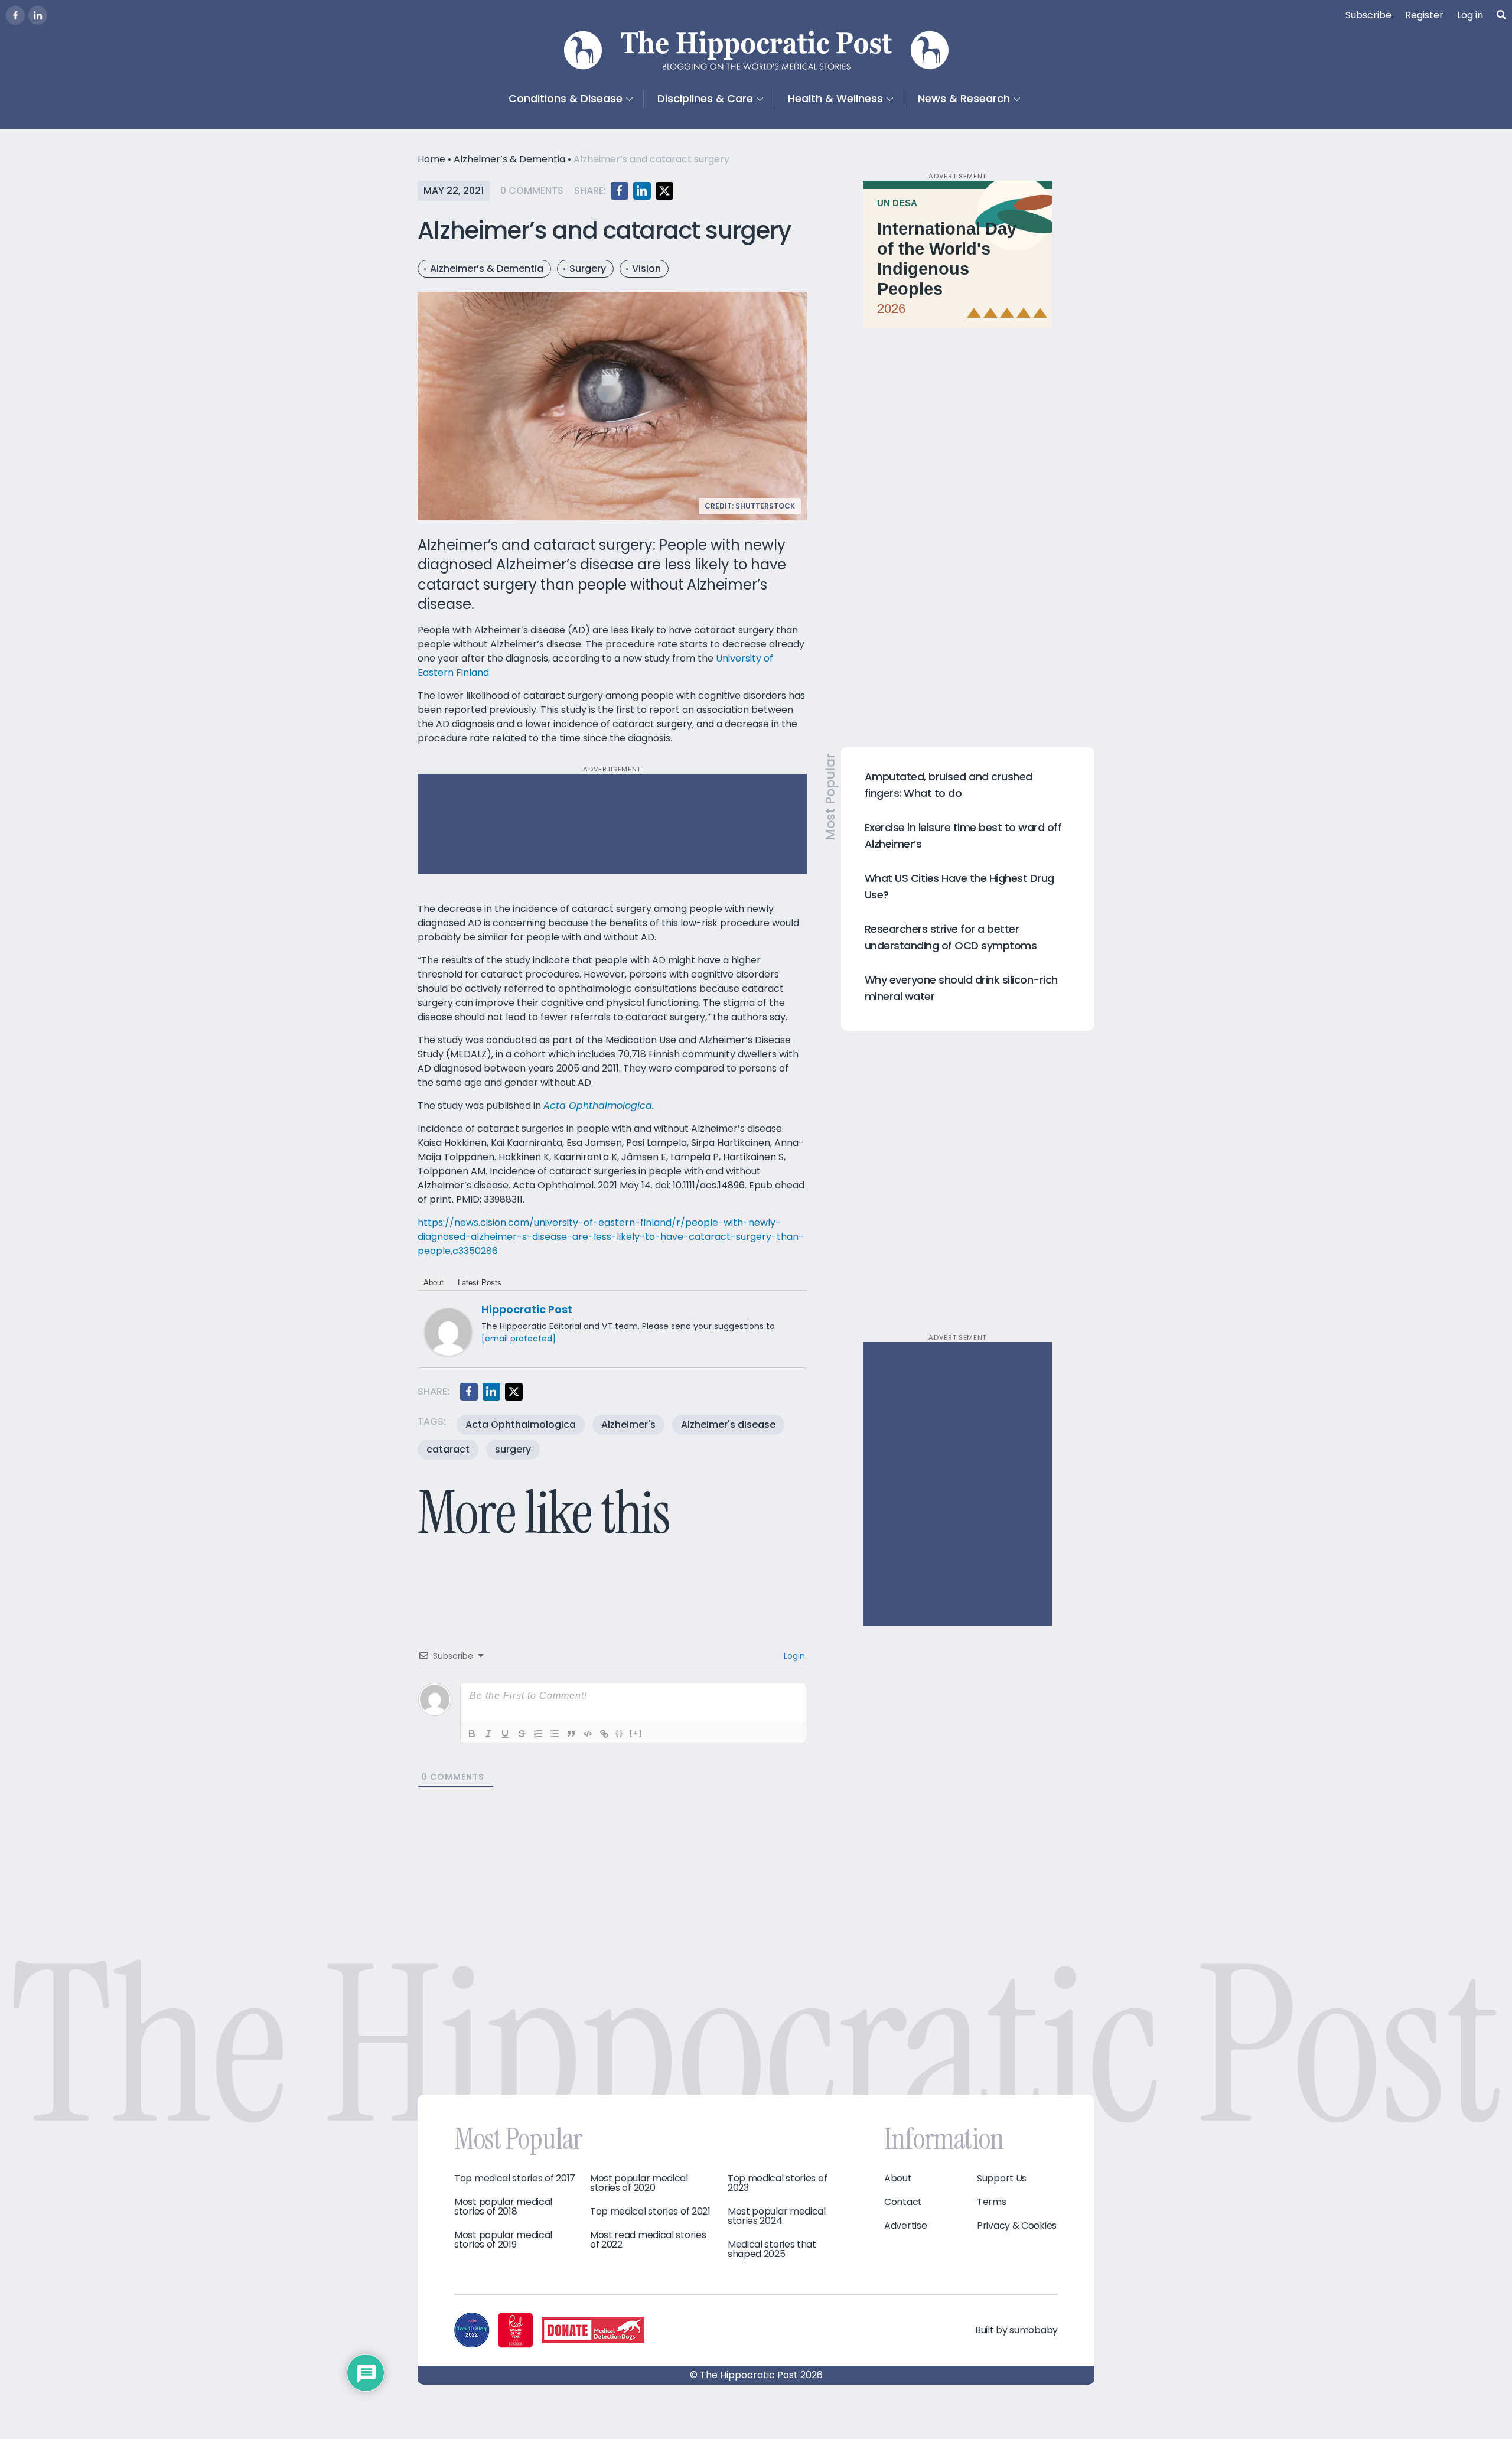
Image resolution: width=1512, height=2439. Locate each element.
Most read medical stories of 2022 (648, 2240)
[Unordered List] (555, 1734)
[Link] (604, 1734)
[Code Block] (588, 1734)
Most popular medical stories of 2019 (503, 2240)
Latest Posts (480, 1283)
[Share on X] (664, 191)
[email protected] (519, 1339)
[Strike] (522, 1734)
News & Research (964, 98)
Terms (992, 2202)
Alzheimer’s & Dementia (509, 159)
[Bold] (472, 1734)
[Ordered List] (538, 1734)
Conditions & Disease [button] (566, 98)
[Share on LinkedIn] (642, 191)
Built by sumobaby (1016, 2330)
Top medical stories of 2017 (515, 2179)
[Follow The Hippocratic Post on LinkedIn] (38, 15)
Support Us (1002, 2179)
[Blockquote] (571, 1734)
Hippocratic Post (527, 1309)
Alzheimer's (628, 1424)
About (434, 1283)
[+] (636, 1733)
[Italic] (488, 1734)
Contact (903, 2202)
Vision (646, 268)
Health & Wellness (835, 98)
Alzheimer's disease (728, 1424)
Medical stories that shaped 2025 (772, 2249)
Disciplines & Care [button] (705, 98)
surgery (513, 1449)
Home (431, 159)
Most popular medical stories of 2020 (639, 2183)
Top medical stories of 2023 (777, 2183)
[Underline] (505, 1734)
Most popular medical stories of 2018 (503, 2207)
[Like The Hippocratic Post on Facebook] (15, 15)
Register (1424, 15)
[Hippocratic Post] (448, 1331)
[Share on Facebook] (620, 191)
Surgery (588, 268)
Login (793, 1656)
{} (620, 1733)
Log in (1470, 15)
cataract (448, 1449)
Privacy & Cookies (1017, 2226)
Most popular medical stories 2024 (777, 2216)
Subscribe (1368, 15)
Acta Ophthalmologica (521, 1424)
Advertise (905, 2226)
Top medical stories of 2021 (650, 2212)
